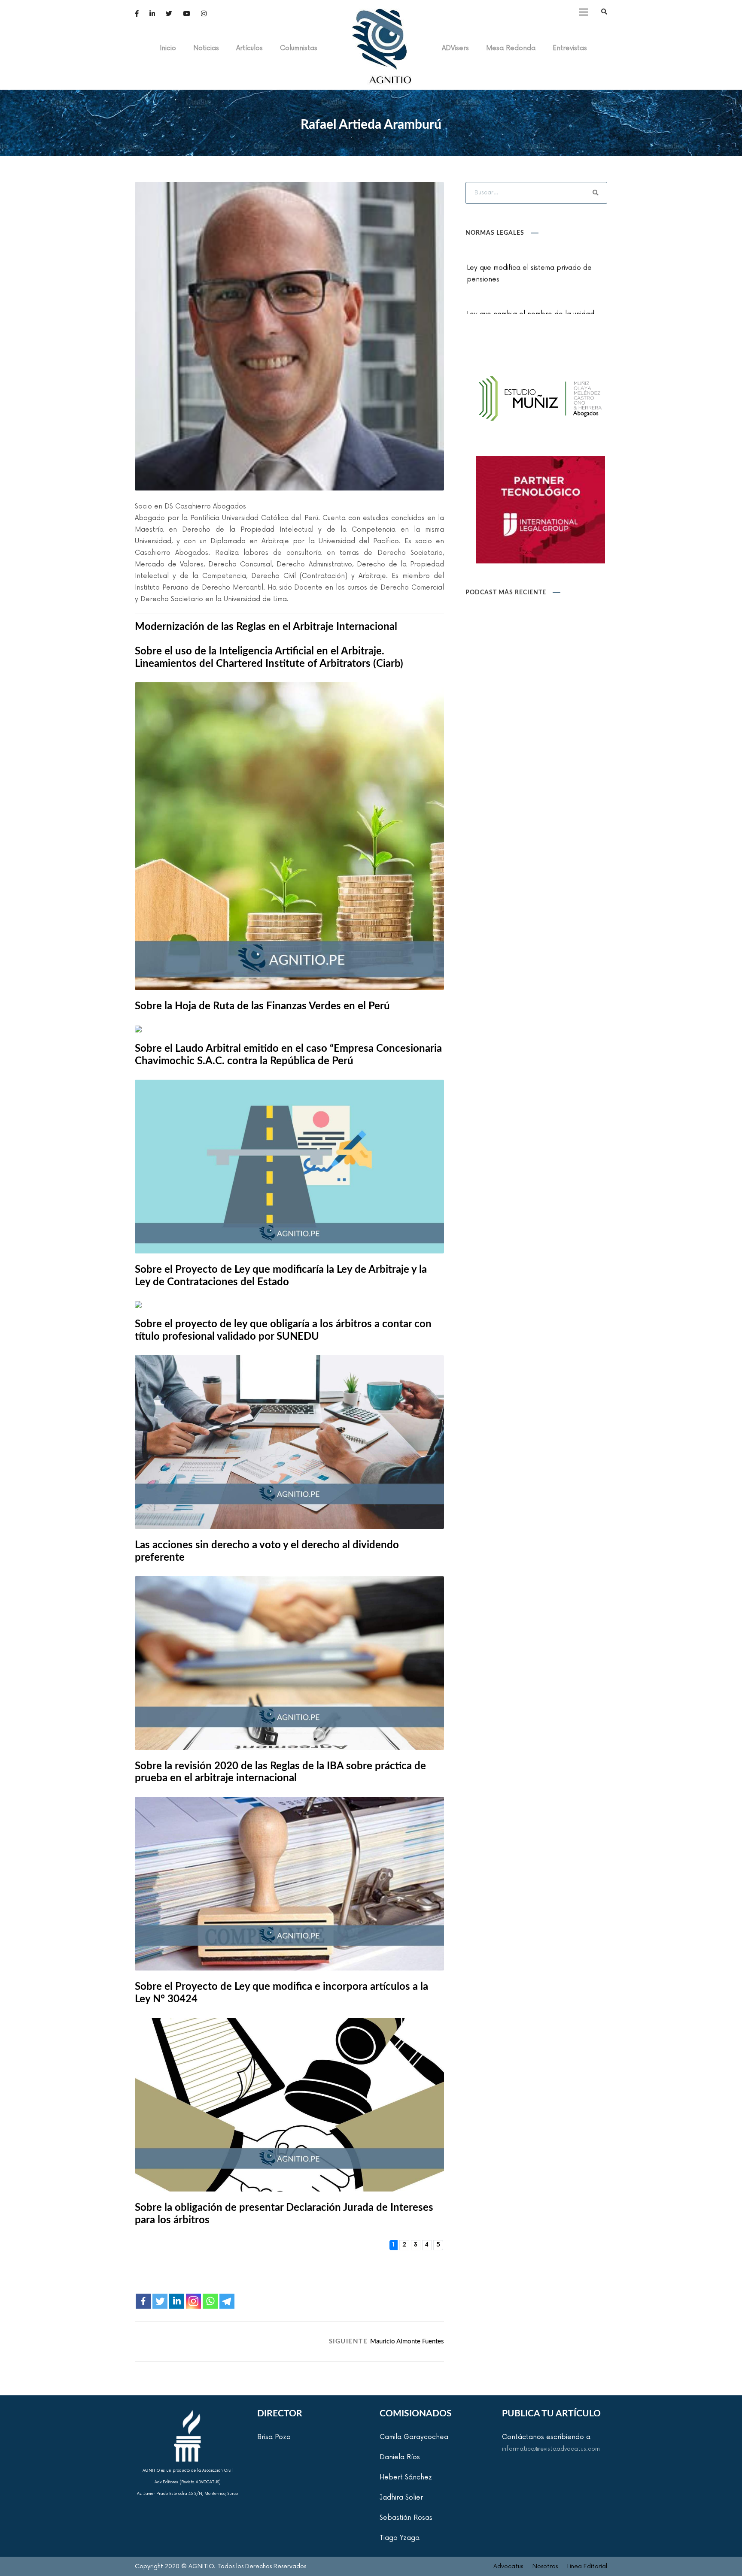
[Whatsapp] (210, 2301)
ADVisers (455, 48)
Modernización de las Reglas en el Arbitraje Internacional (266, 627)
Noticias (206, 48)
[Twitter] (160, 2301)
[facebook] (137, 14)
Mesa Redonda (511, 48)
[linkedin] (152, 14)
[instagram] (204, 14)
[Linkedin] (177, 2301)
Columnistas (299, 48)
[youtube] (187, 14)
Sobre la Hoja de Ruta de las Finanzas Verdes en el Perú (262, 1006)
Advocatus (508, 2566)
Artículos (249, 48)
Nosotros (545, 2566)
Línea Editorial (587, 2566)
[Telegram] (227, 2301)
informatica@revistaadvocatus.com (551, 2449)
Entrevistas (570, 48)
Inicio (168, 48)
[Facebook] (143, 2301)
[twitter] (169, 14)
